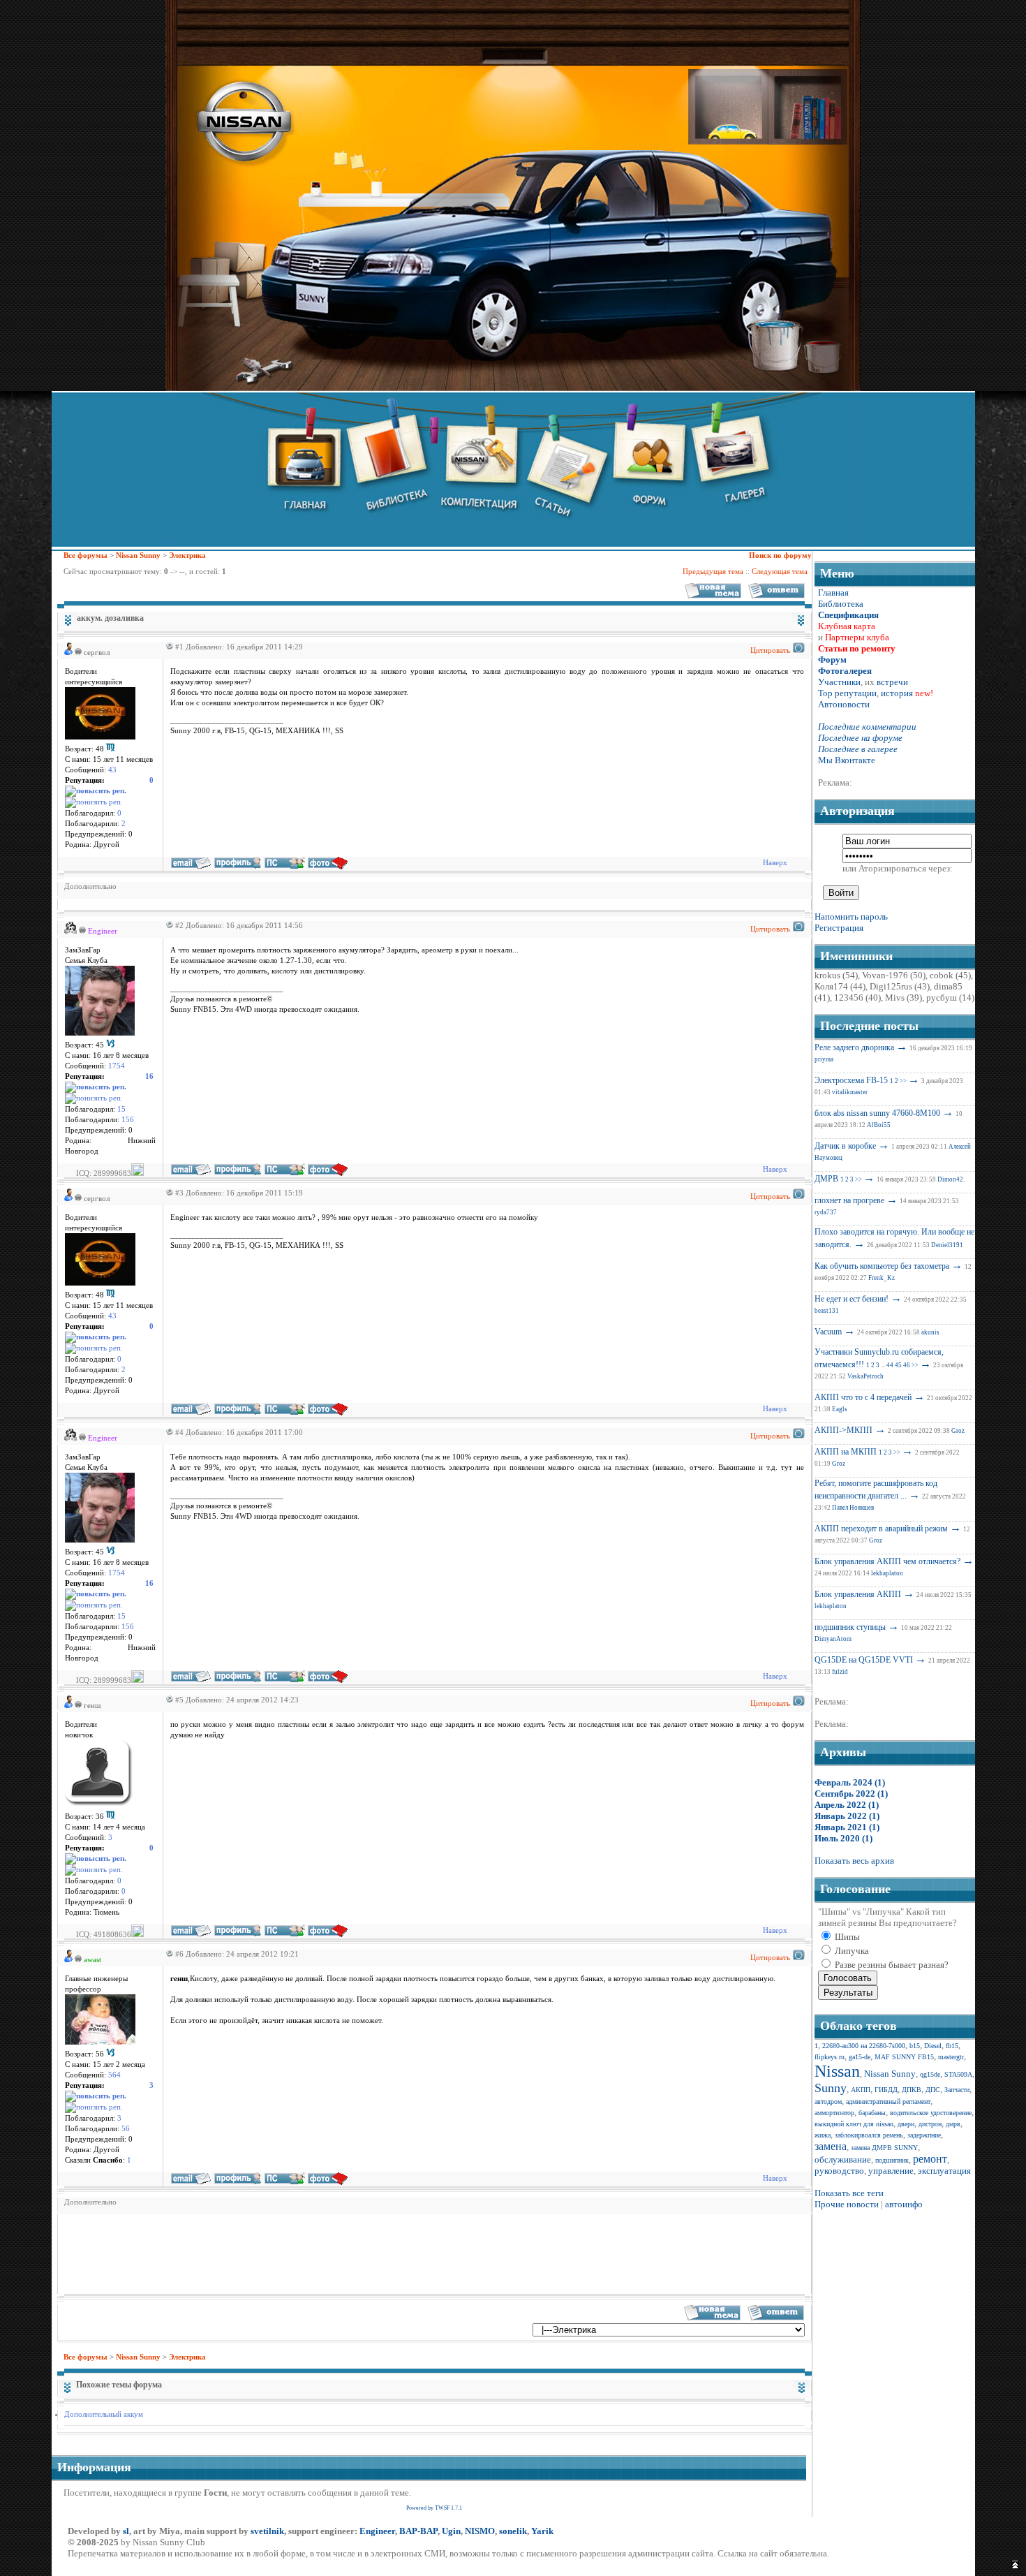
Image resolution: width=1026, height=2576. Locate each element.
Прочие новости (847, 2204)
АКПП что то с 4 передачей (863, 1397)
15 (121, 1109)
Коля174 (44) (840, 986)
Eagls (840, 1409)
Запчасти (957, 2090)
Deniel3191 (947, 1245)
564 (114, 2075)
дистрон (930, 2124)
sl (126, 2531)
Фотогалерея (845, 671)
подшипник (892, 2160)
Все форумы (85, 555)
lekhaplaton (887, 1573)
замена (831, 2146)
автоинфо (904, 2204)
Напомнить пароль (851, 917)
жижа (823, 2135)
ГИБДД (886, 2090)
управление (891, 2171)
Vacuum (828, 1332)
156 (128, 1120)
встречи (892, 682)
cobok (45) (950, 975)
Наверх (775, 862)
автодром (828, 2102)
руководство (839, 2171)
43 (112, 770)
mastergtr (951, 2057)
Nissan (837, 2071)
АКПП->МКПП (843, 1430)
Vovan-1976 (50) (894, 975)
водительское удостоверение (931, 2113)
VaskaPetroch (865, 1376)
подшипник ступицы (850, 1627)
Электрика (187, 555)
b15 (915, 2046)
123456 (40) (857, 998)
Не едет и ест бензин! (852, 1299)
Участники (839, 682)
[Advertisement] (319, 2253)
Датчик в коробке (845, 1146)
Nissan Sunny (138, 555)
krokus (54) (836, 975)
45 (898, 1365)
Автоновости (844, 704)
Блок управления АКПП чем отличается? (887, 1561)
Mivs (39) (904, 998)
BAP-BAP (418, 2531)
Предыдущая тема (713, 571)
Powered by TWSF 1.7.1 (434, 2508)
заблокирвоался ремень (869, 2135)
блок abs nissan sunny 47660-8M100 (877, 1113)
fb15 (952, 2046)
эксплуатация (944, 2171)
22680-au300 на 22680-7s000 (864, 2046)
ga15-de (860, 2057)
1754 (117, 1066)
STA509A (958, 2074)
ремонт (930, 2159)
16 (149, 1076)
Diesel (933, 2046)
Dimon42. (951, 1179)
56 (126, 2129)
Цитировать (770, 650)
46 (907, 1365)
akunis (930, 1332)
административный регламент (888, 2102)
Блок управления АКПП (858, 1594)
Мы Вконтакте (847, 760)
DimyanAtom (833, 1639)
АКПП (861, 2090)
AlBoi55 (879, 1125)
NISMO (480, 2531)
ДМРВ (826, 1179)
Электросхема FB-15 (851, 1080)
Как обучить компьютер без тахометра (882, 1266)
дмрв (953, 2124)
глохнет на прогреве (849, 1200)
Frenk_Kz (882, 1278)
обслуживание (843, 2159)
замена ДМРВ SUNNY (884, 2148)
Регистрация (839, 928)
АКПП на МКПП (846, 1452)
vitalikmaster (850, 1092)
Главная (833, 593)
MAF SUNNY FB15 (904, 2057)
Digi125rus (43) (900, 986)
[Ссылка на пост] (168, 647)
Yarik (542, 2531)
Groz (958, 1431)
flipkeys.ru (830, 2057)
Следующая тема (780, 571)
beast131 (827, 1311)
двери (906, 2124)
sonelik (513, 2531)
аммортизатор (834, 2113)
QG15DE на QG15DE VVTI (864, 1660)
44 (890, 1365)
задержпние (924, 2135)
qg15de (930, 2074)
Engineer (377, 2531)
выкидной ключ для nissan (854, 2124)
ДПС (933, 2090)
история (897, 693)
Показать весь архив (854, 1861)
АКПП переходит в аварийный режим (881, 1529)
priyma (824, 1059)
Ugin (451, 2531)
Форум (832, 660)
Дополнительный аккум (104, 2414)
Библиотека (841, 604)
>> (903, 1081)
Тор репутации (847, 693)
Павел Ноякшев (853, 1508)
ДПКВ (912, 2090)
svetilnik (267, 2531)
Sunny (831, 2088)
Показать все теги (849, 2193)
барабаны (872, 2113)
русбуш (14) (950, 998)
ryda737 (826, 1212)
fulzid (840, 1672)
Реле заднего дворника (854, 1047)
